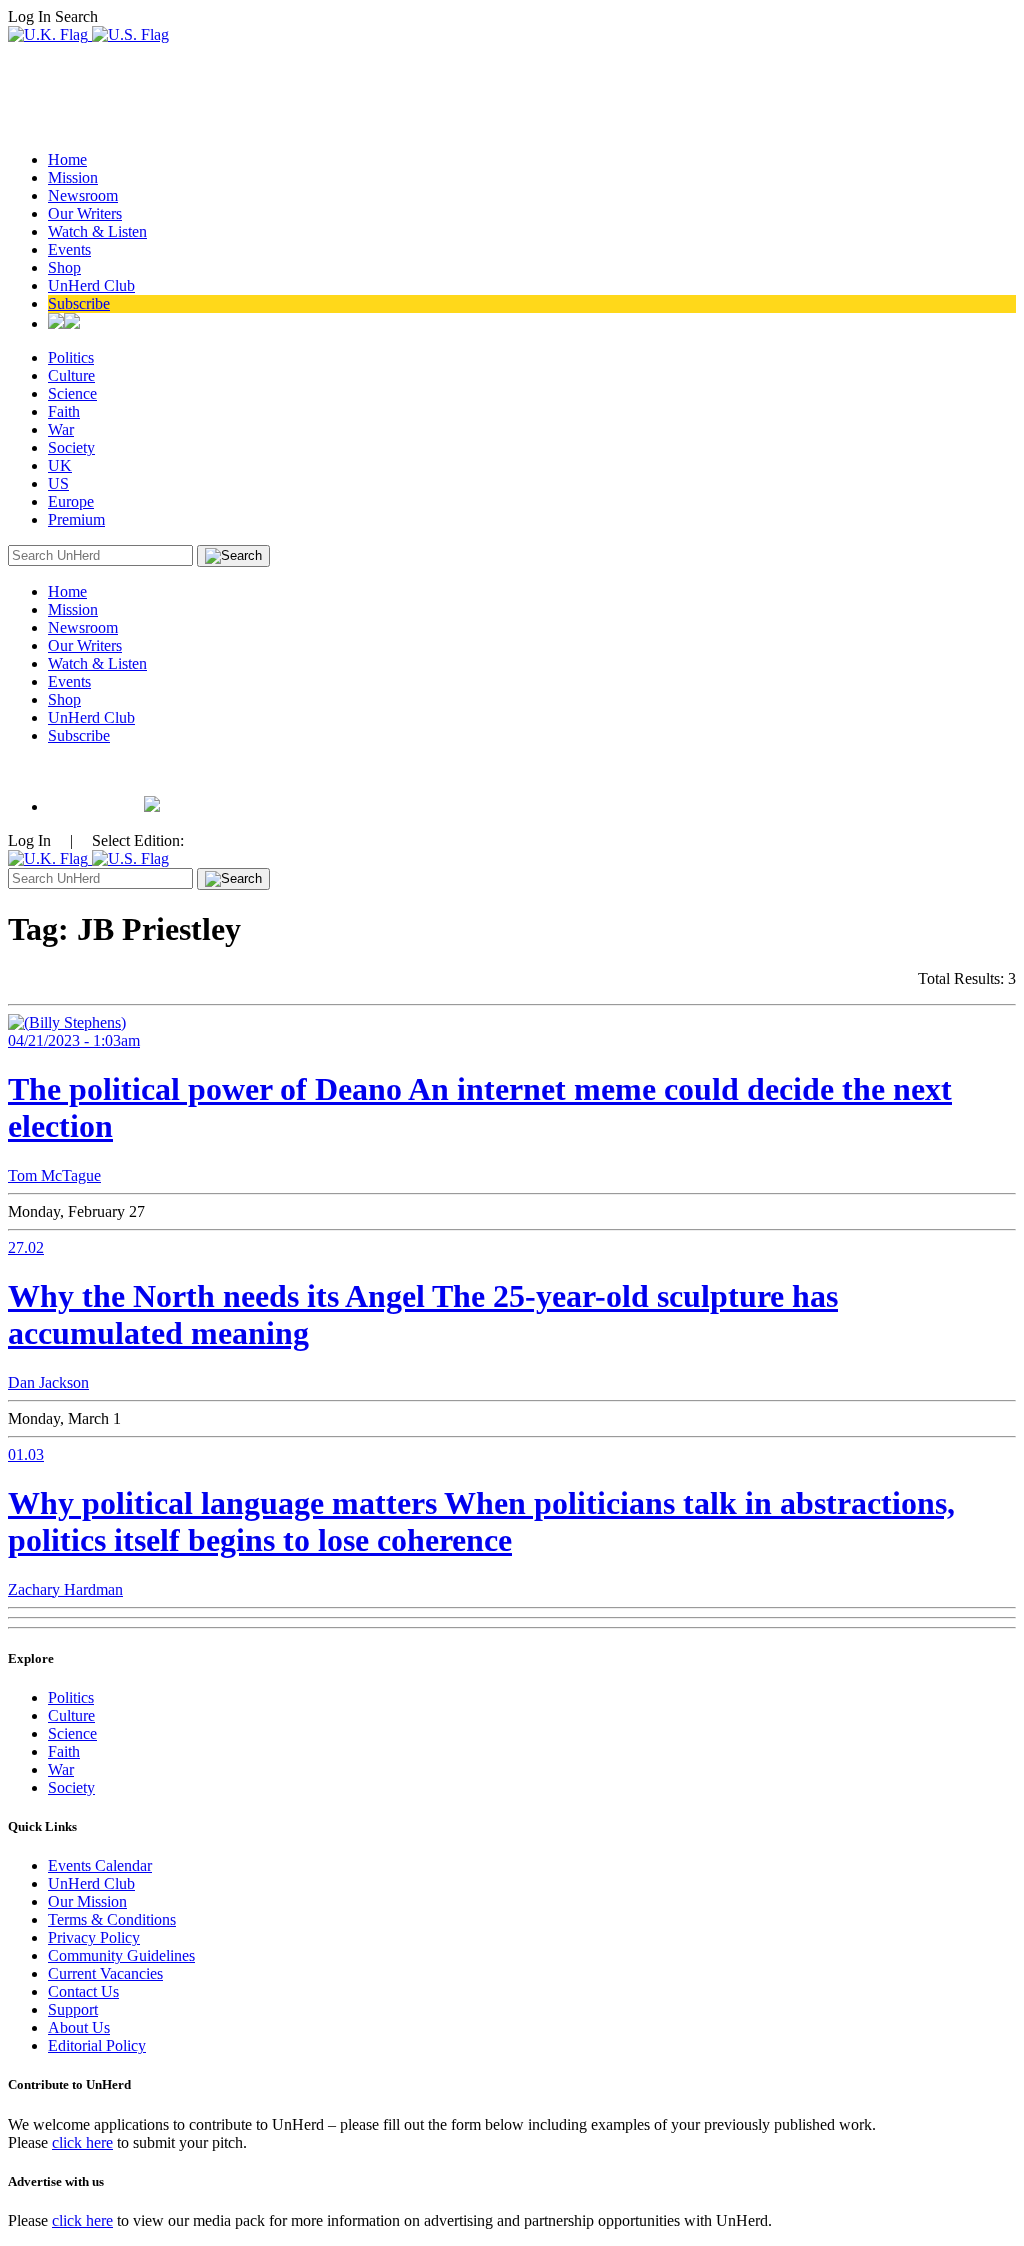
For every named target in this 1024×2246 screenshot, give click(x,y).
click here (82, 2142)
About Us (79, 2027)
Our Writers (85, 213)
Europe (71, 501)
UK (60, 465)
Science (72, 393)
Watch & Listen (97, 231)
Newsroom (83, 195)
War (61, 429)
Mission (73, 177)
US (58, 483)
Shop (64, 267)
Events (69, 249)
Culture (71, 375)
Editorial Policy (97, 2045)
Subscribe (79, 303)
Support (73, 2009)
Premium (76, 519)
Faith (64, 411)
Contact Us (83, 1991)
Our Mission (87, 1901)
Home (67, 159)
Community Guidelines (121, 1955)
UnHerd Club (91, 285)
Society (71, 447)
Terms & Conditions (112, 1919)
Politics (71, 357)
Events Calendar (100, 1865)
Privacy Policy (94, 1937)
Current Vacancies (105, 1973)
